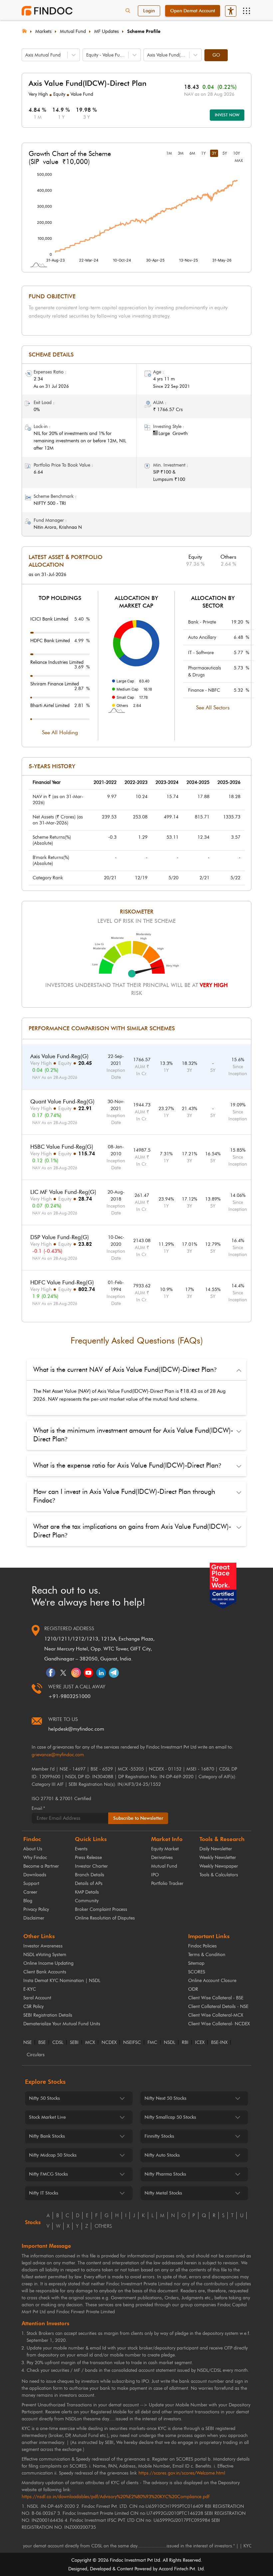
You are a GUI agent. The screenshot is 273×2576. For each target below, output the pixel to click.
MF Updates (107, 31)
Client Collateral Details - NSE (218, 2006)
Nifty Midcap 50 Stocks (53, 2155)
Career (30, 1892)
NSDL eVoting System (45, 1955)
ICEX (200, 2043)
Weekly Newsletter (218, 1858)
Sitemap (196, 1963)
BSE (42, 2043)
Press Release (88, 1858)
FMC (152, 2043)
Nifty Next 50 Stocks (165, 2098)
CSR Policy (33, 2006)
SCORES (197, 1972)
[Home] (24, 30)
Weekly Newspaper (219, 1866)
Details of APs (89, 1883)
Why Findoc (35, 1858)
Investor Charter (91, 1866)
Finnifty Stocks (159, 2136)
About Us (33, 1849)
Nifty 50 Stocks (44, 2098)
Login (149, 11)
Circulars (36, 2055)
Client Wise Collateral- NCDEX (219, 2024)
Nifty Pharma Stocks (165, 2174)
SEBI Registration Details (48, 2015)
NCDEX (109, 2043)
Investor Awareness (43, 1946)
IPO (155, 1875)
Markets (43, 31)
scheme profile (144, 31)
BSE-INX (219, 2043)
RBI (185, 2043)
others (103, 2226)
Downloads (35, 1875)
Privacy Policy (36, 1909)
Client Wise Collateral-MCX (216, 2015)
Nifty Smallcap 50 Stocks (170, 2117)
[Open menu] (246, 11)
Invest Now (227, 115)
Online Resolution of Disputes (105, 1918)
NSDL (169, 2043)
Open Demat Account (193, 11)
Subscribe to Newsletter (138, 1818)
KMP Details (87, 1892)
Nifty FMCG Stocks (48, 2174)
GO (216, 55)
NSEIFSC (132, 2043)
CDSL (58, 2043)
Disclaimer (34, 1918)
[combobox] (26, 55)
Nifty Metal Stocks (163, 2193)
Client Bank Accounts (45, 1972)
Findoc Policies (202, 1946)
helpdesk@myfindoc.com (76, 1729)
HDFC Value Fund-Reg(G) (62, 1282)
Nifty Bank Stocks (47, 2136)
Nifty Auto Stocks (162, 2155)
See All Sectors (213, 708)
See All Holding (60, 732)
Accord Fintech (174, 2569)
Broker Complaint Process (101, 1909)
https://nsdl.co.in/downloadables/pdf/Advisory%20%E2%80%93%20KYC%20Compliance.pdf (116, 2497)
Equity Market (165, 1849)
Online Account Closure (212, 1981)
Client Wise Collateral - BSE (216, 1998)
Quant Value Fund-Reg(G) (62, 1101)
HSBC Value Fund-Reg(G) (62, 1147)
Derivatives (162, 1858)
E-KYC (30, 1989)
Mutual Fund (73, 31)
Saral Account (37, 1998)
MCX (90, 2043)
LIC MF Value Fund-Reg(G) (63, 1192)
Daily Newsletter (216, 1849)
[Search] (128, 11)
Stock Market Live (47, 2117)
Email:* (38, 1808)
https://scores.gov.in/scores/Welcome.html (182, 2473)
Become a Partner (41, 1866)
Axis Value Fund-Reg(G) (59, 1056)
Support (31, 1883)
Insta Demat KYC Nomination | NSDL (62, 1981)
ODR (193, 1989)
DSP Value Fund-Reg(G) (60, 1237)
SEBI (74, 2043)
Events (81, 1849)
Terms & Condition (207, 1955)
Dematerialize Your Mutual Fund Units (62, 2024)
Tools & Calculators (219, 1875)
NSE (27, 2043)
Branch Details (90, 1875)
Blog (28, 1901)
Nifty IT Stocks (44, 2193)
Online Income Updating (48, 1963)
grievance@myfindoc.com (58, 1755)
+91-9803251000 (69, 1696)
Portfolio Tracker (167, 1883)
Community (87, 1901)
